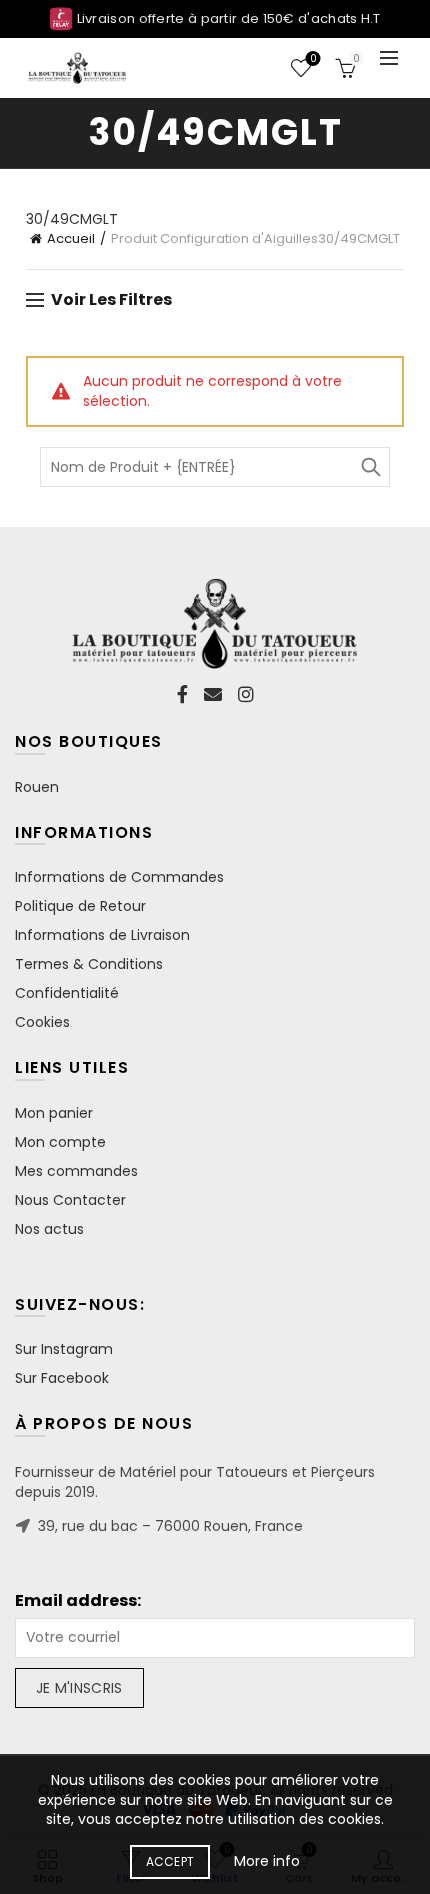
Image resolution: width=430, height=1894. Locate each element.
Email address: (78, 1601)
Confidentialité (67, 993)
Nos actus (49, 1229)
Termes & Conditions (89, 964)
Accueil (71, 238)
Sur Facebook (62, 1378)
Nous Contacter (70, 1200)
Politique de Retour (80, 906)
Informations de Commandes (119, 877)
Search (370, 467)
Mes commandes (76, 1171)
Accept (170, 1861)
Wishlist (313, 59)
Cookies (42, 1022)
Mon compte (60, 1142)
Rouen (37, 787)
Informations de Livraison (102, 935)
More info (267, 1861)
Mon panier (54, 1113)
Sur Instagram (64, 1349)
